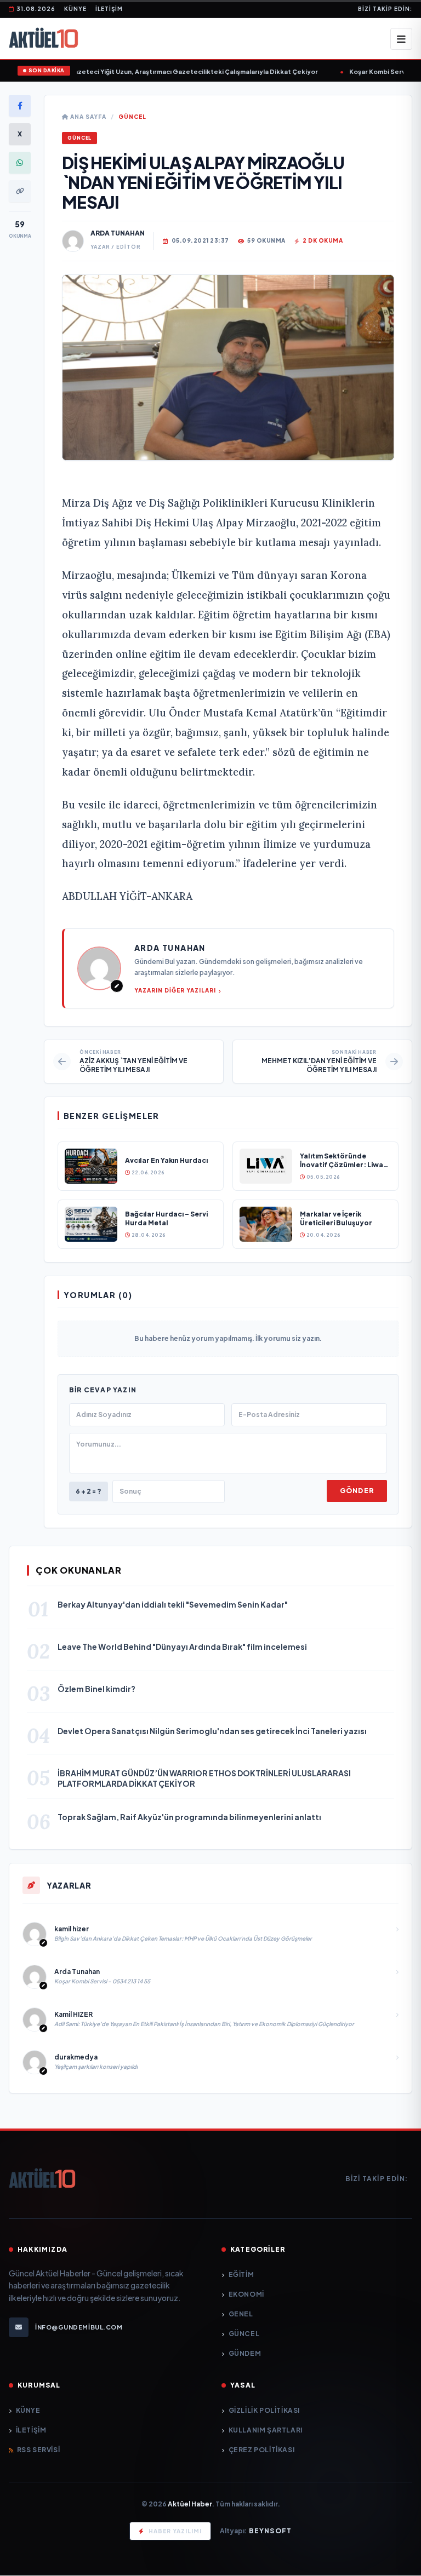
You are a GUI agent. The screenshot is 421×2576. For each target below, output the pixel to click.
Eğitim (241, 2274)
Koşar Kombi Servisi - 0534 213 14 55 (361, 71)
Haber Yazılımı (175, 2531)
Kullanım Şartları (266, 2430)
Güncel (132, 117)
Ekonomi (246, 2294)
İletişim (109, 9)
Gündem (245, 2353)
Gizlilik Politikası (264, 2410)
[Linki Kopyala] (20, 191)
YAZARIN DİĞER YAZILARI (175, 990)
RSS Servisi (38, 2450)
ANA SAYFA (87, 117)
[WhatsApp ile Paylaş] (20, 163)
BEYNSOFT (271, 2531)
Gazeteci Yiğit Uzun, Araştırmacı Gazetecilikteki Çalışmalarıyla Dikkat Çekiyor (148, 71)
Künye (75, 9)
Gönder (357, 1491)
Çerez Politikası (261, 2450)
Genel (241, 2314)
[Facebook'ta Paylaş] (20, 106)
